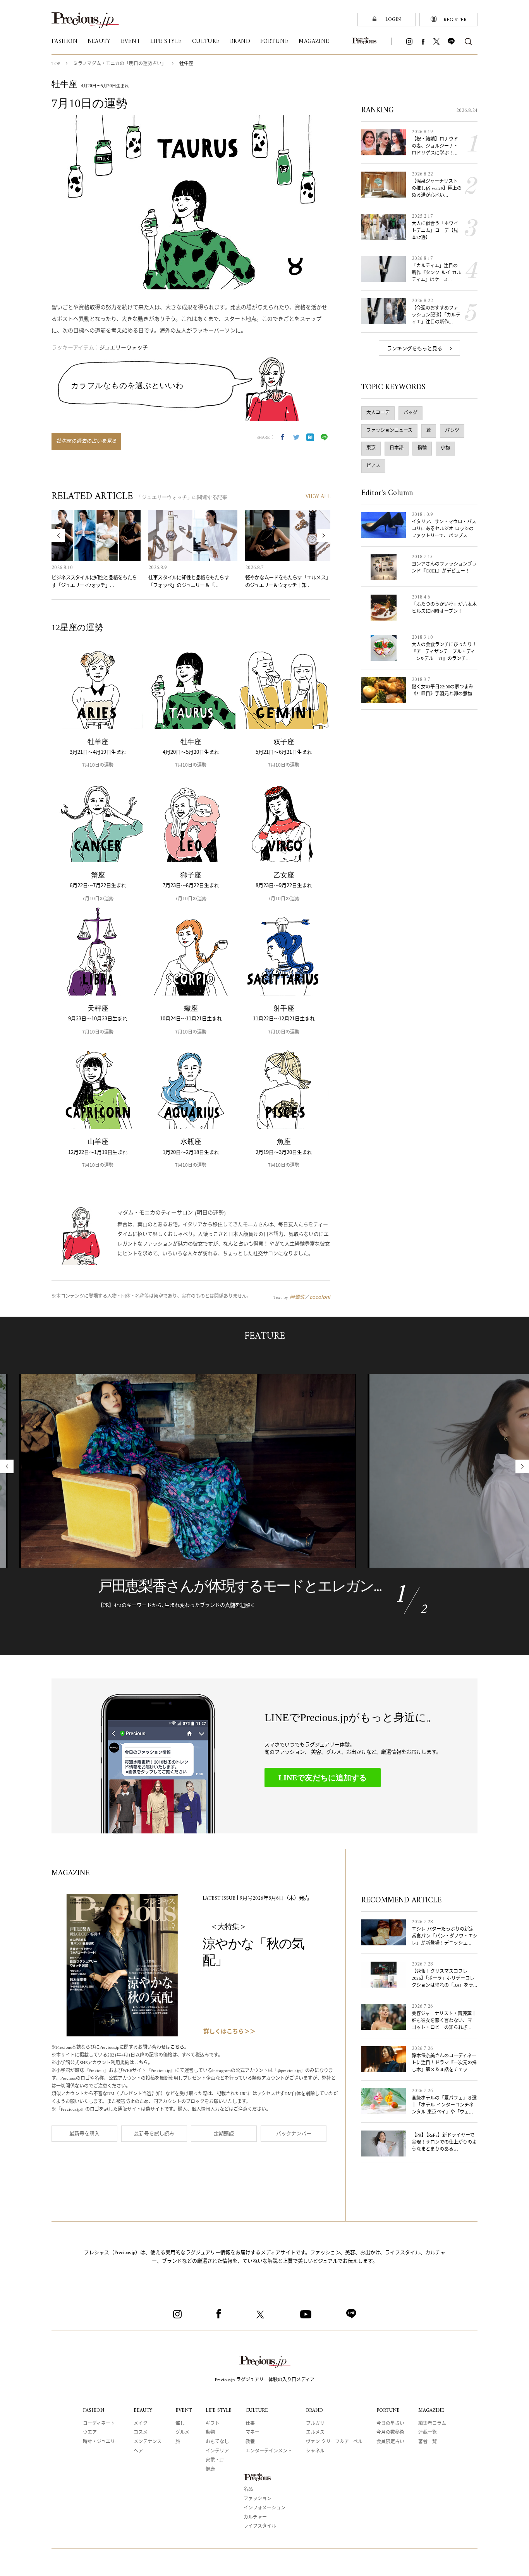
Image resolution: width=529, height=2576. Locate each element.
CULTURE (257, 2410)
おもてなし (217, 2442)
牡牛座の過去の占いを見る (86, 441)
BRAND (314, 2410)
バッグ (410, 413)
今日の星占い (390, 2424)
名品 (248, 2490)
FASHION (94, 2410)
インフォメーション (264, 2508)
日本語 (397, 448)
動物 (210, 2433)
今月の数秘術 (390, 2433)
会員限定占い (390, 2442)
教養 (250, 2442)
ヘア (138, 2451)
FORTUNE (388, 2410)
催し (180, 2424)
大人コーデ (378, 413)
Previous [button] (58, 536)
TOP (56, 64)
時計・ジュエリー (101, 2442)
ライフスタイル (260, 2527)
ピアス (373, 466)
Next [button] (324, 536)
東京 (371, 448)
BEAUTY (143, 2410)
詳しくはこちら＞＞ (229, 2032)
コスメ (141, 2433)
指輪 (422, 448)
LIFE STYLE (219, 2410)
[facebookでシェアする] (282, 437)
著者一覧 (428, 2442)
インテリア (217, 2451)
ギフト (213, 2424)
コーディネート (99, 2424)
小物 (445, 448)
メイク (141, 2424)
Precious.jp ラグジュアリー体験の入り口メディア (265, 2380)
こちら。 (180, 2048)
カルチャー (255, 2518)
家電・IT (215, 2461)
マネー (252, 2433)
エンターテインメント (269, 2451)
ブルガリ (315, 2424)
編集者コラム (432, 2424)
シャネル (315, 2451)
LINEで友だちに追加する (323, 1778)
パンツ (452, 431)
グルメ (182, 2433)
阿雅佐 (297, 1297)
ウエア (90, 2433)
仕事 (250, 2424)
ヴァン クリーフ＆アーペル (334, 2442)
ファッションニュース (389, 431)
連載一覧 (428, 2433)
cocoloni (320, 1297)
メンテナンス (148, 2442)
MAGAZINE (431, 2410)
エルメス (315, 2433)
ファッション (258, 2499)
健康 (210, 2470)
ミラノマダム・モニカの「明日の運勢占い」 (120, 64)
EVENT (184, 2410)
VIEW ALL (318, 497)
